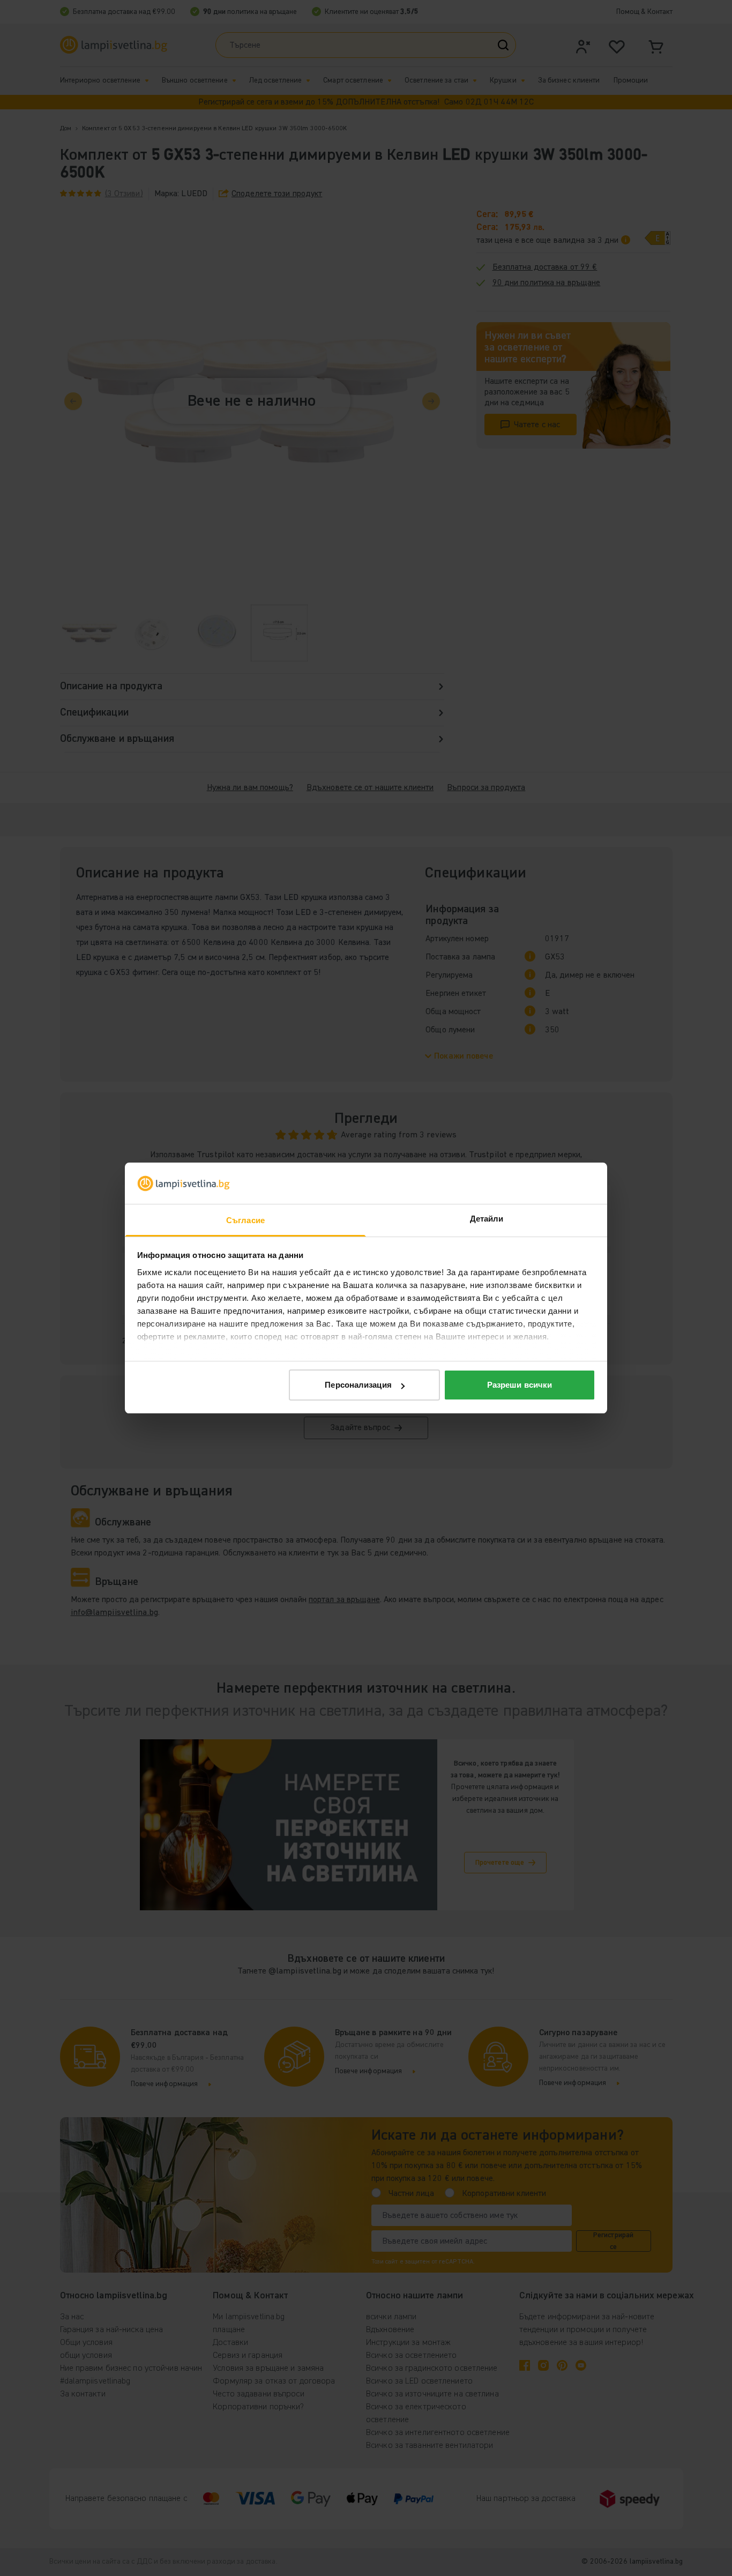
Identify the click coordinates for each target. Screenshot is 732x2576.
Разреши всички (520, 1385)
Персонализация (358, 1385)
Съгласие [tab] (245, 1220)
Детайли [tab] (487, 1219)
